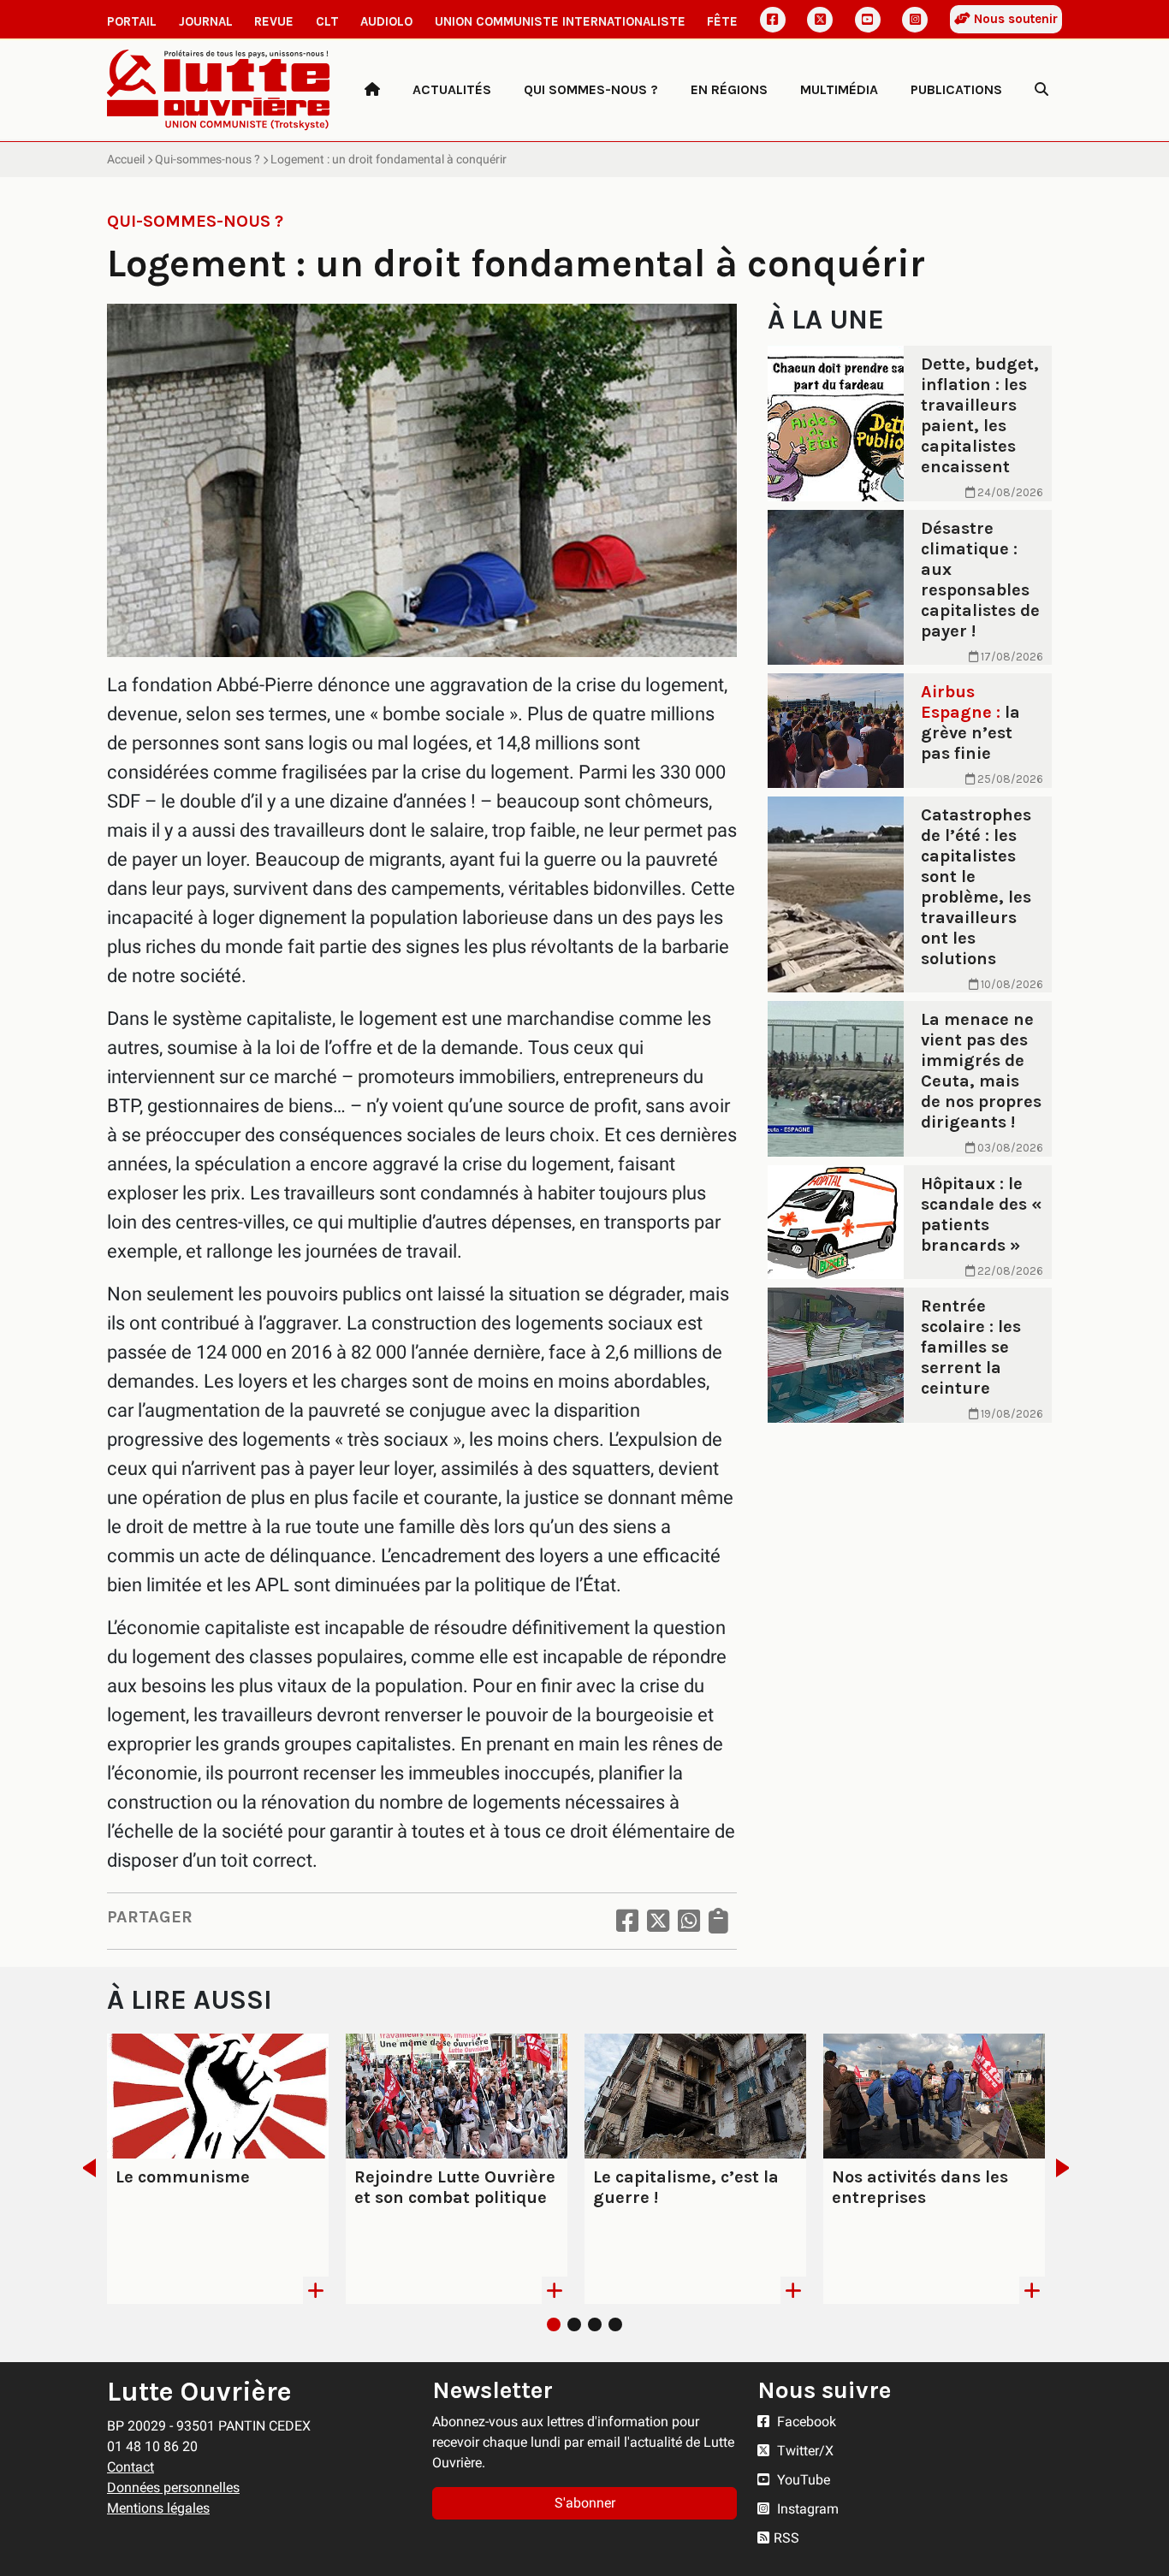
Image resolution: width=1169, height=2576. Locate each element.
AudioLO (386, 21)
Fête (722, 21)
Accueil (126, 159)
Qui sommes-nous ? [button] (591, 89)
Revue (274, 21)
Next (1068, 2168)
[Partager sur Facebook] (627, 1921)
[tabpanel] (218, 2169)
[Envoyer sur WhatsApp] (689, 1921)
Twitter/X (804, 2451)
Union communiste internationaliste (560, 21)
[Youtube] (868, 20)
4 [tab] (615, 2324)
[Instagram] (915, 20)
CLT (327, 21)
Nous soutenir (1014, 19)
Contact (131, 2467)
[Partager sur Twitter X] (658, 1921)
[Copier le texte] (718, 1921)
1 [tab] (554, 2324)
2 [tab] (574, 2324)
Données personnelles (173, 2487)
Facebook (805, 2422)
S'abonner (585, 2503)
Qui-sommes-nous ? (208, 159)
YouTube (802, 2480)
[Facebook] (773, 20)
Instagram (806, 2509)
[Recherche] (1041, 90)
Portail (132, 21)
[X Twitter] (820, 20)
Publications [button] (956, 89)
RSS (786, 2538)
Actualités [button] (452, 89)
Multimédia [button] (839, 89)
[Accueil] (372, 90)
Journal (206, 21)
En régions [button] (729, 89)
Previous (84, 2168)
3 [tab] (595, 2324)
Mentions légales (158, 2508)
